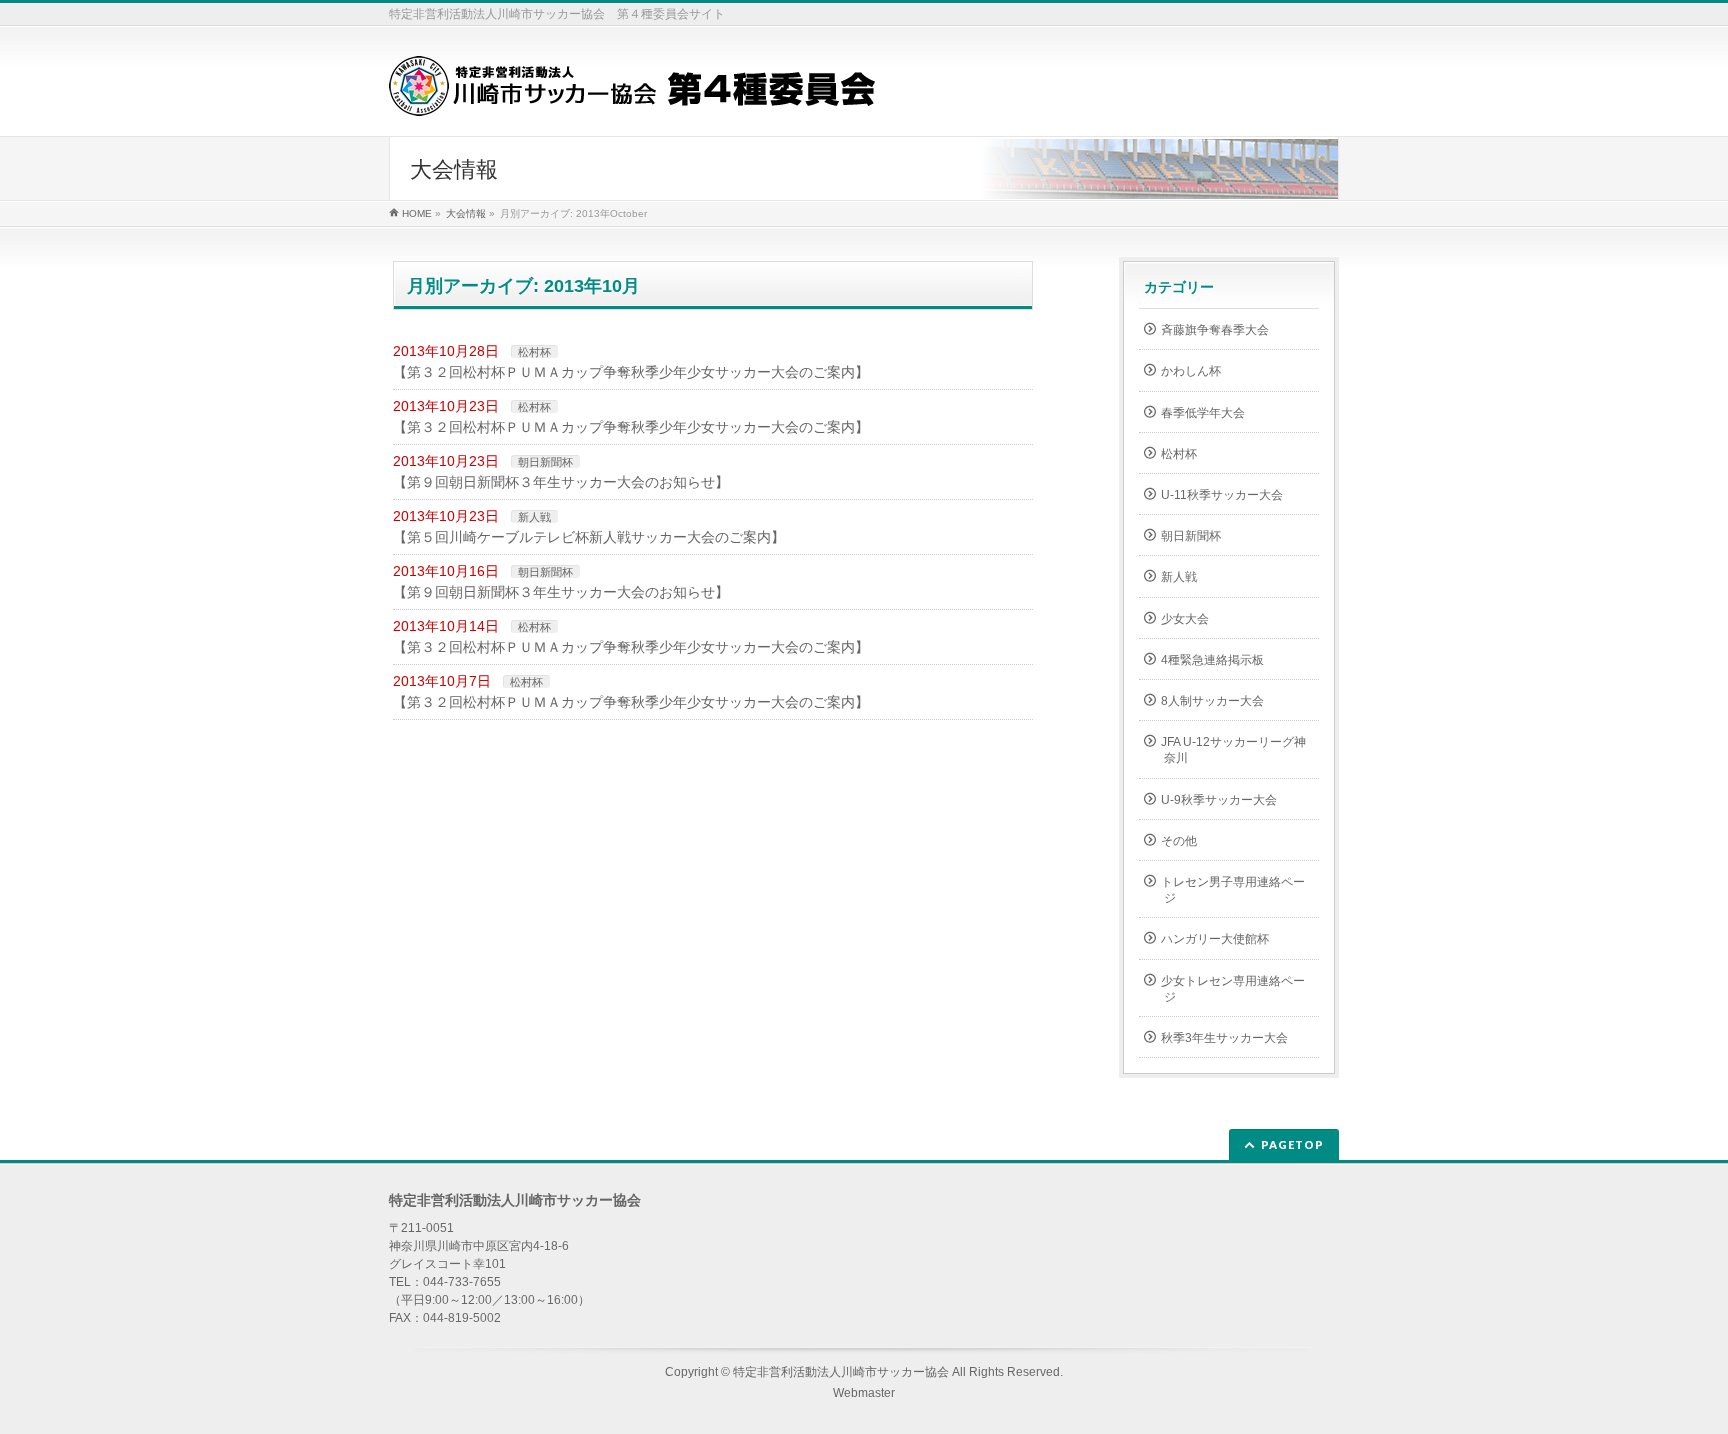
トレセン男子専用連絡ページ (1233, 890)
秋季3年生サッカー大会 (1224, 1038)
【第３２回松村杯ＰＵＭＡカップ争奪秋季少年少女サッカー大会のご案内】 (631, 372)
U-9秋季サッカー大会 (1219, 800)
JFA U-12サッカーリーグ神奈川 (1233, 750)
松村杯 (534, 352)
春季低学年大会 (1203, 413)
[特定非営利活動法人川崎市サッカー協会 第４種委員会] (632, 93)
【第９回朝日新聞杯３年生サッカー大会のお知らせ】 (561, 482)
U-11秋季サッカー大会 (1222, 495)
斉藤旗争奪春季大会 (1215, 330)
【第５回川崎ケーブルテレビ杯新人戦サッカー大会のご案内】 (589, 537)
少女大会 (1185, 619)
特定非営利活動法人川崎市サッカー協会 (841, 1372)
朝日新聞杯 (545, 462)
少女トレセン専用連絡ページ (1233, 989)
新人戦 (534, 517)
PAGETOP (1292, 1144)
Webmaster (864, 1393)
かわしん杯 (1191, 371)
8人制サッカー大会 (1212, 701)
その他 (1179, 841)
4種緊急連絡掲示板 (1212, 660)
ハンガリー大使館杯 (1215, 939)
